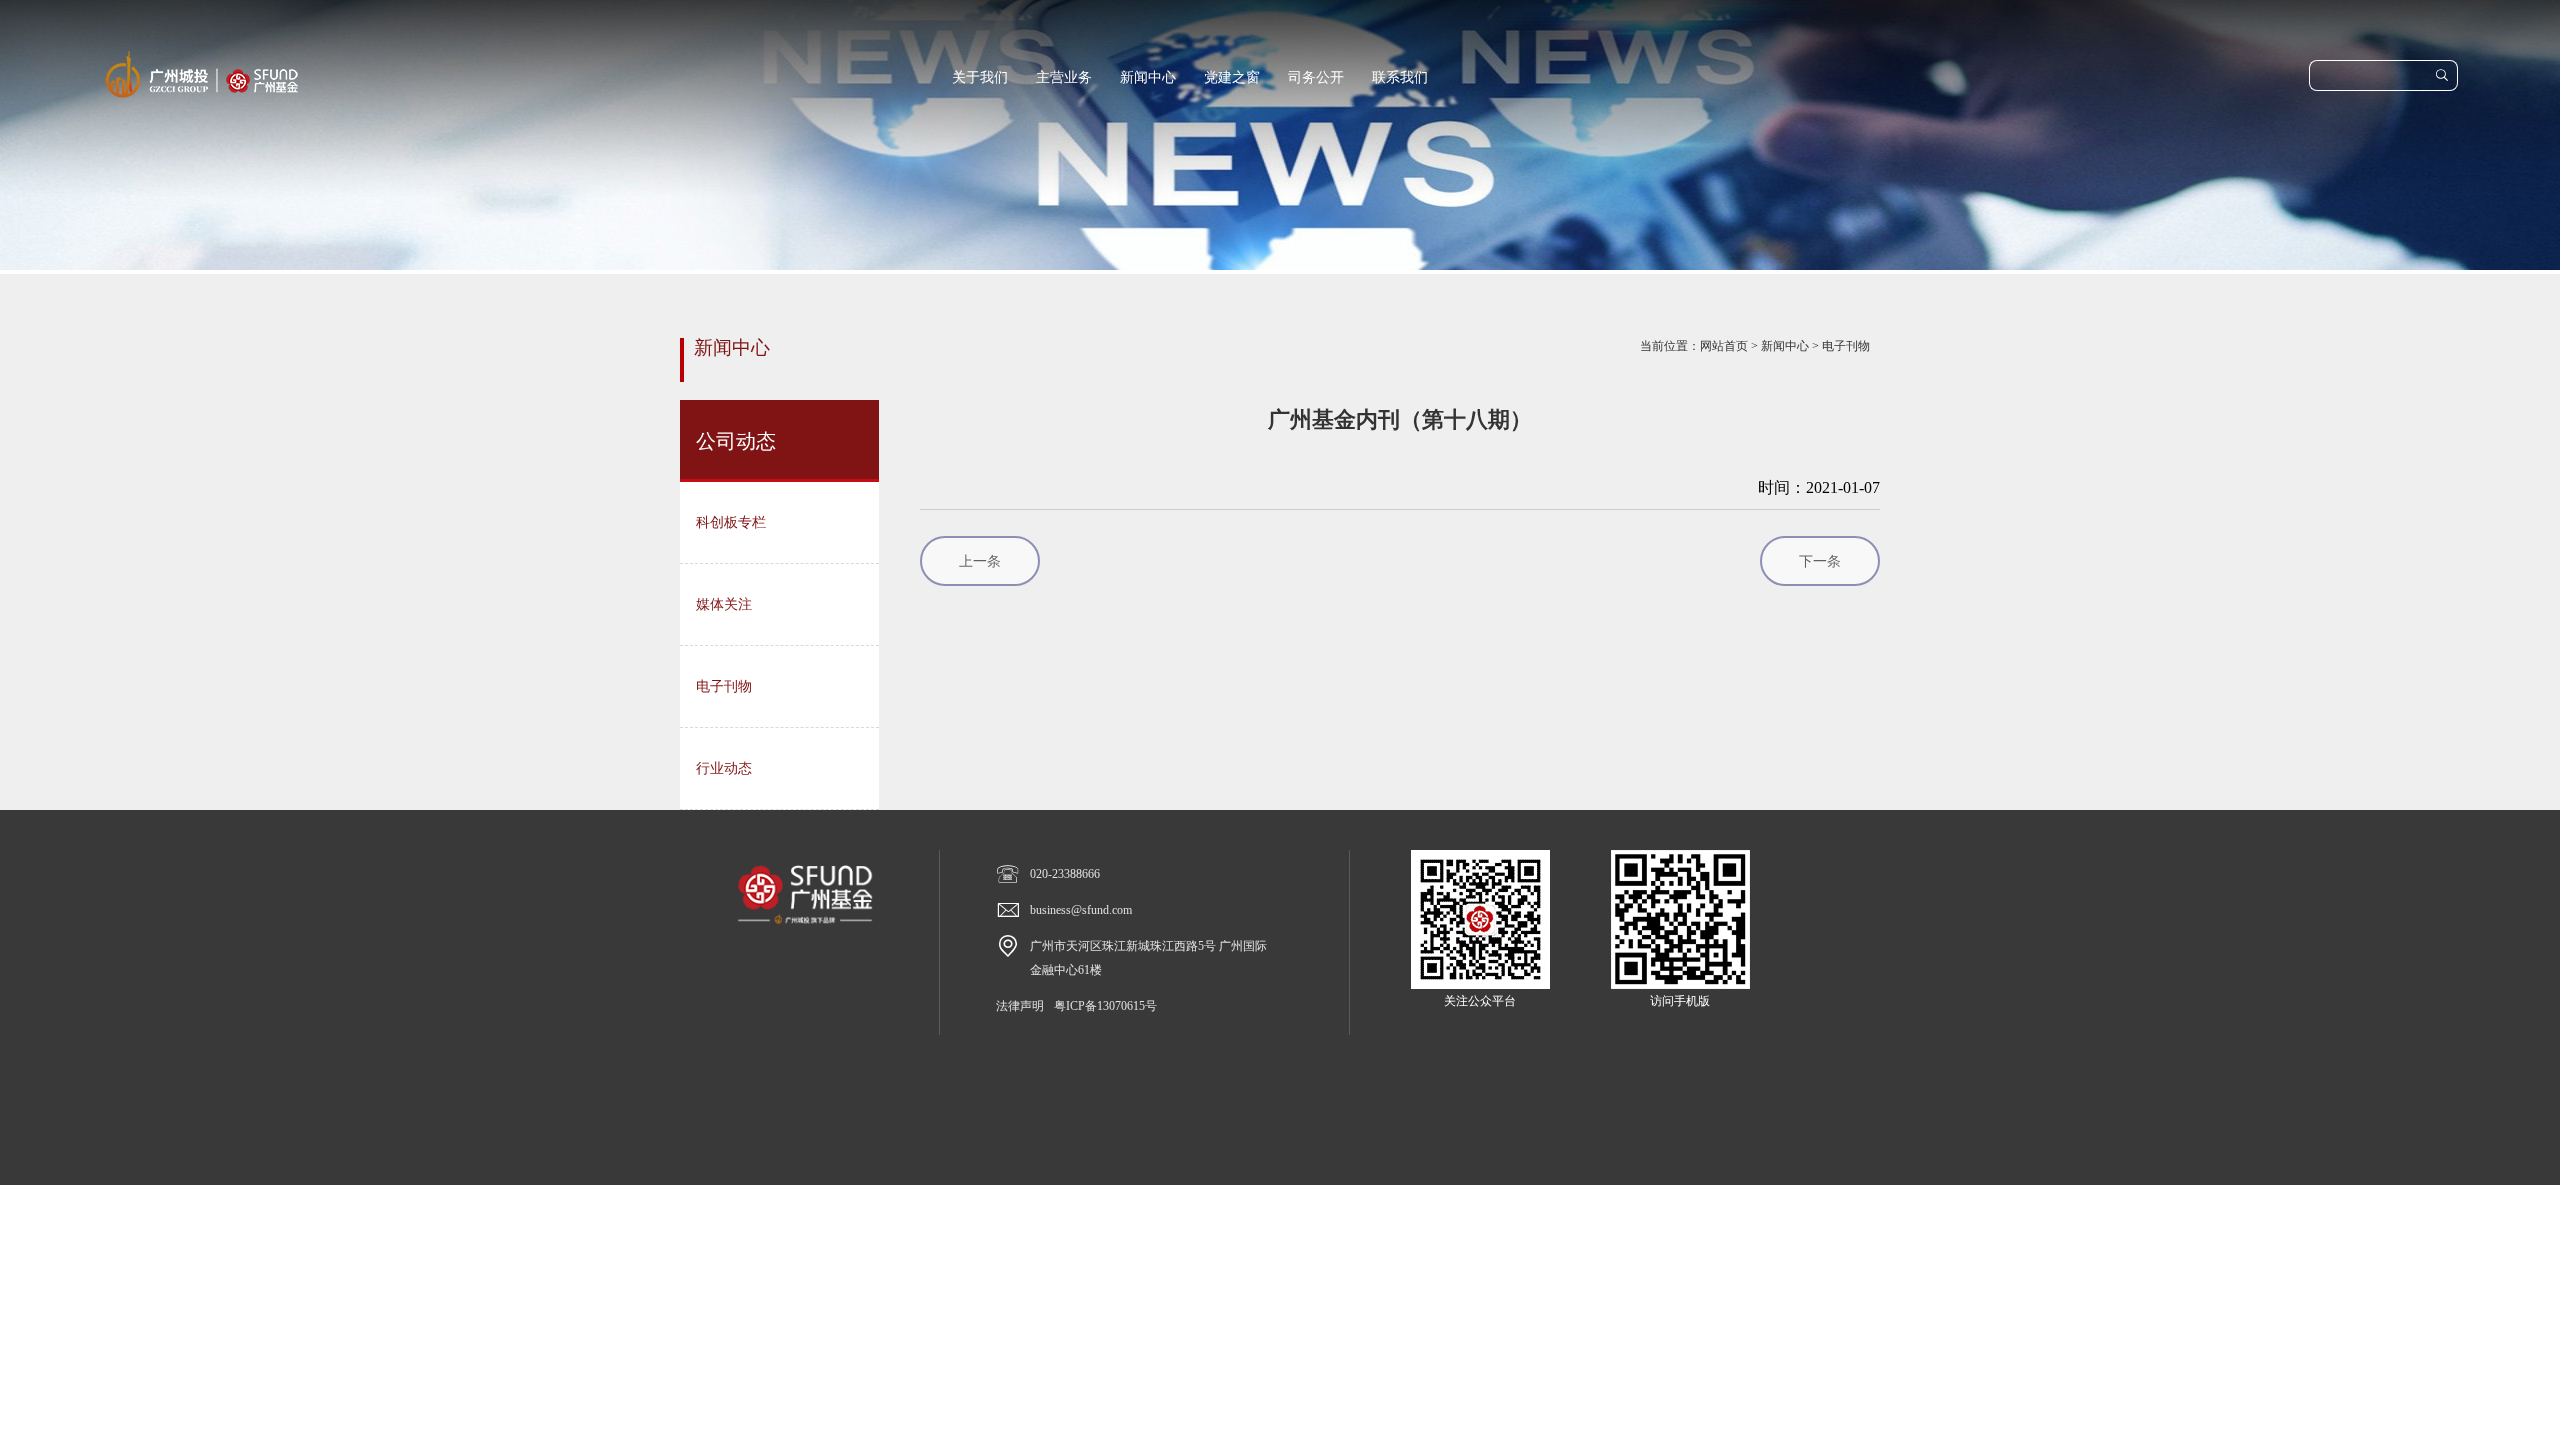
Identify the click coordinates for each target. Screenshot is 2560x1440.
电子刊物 (1846, 346)
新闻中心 (1148, 77)
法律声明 (1020, 1006)
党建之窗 (1232, 77)
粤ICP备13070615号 (1105, 1006)
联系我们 (1400, 77)
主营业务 (1064, 77)
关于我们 (980, 77)
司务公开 (1316, 77)
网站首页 (1724, 346)
